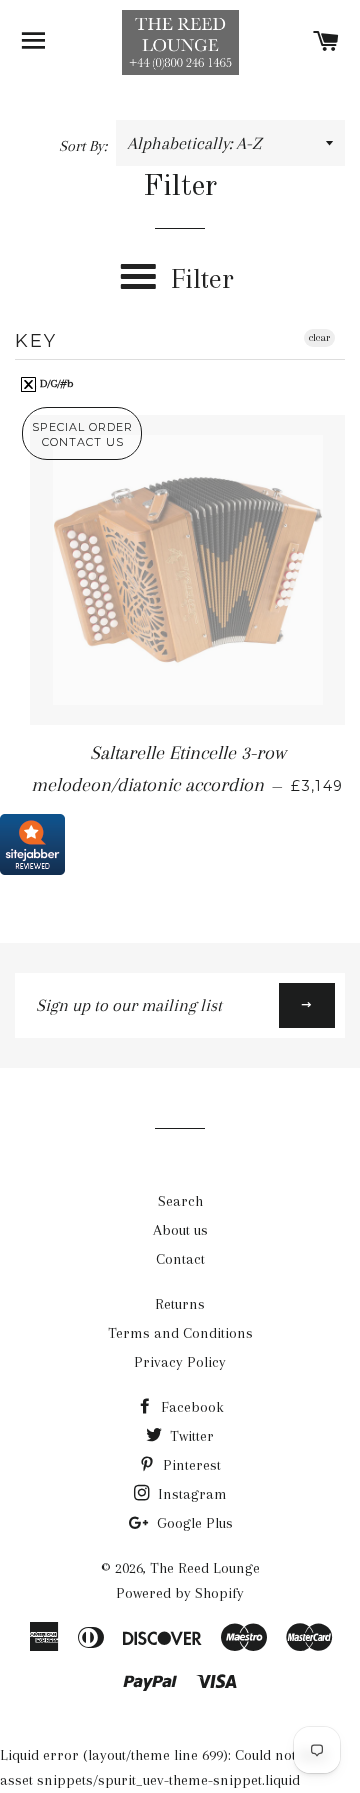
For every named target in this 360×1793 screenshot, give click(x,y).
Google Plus (193, 1523)
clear (319, 337)
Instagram (190, 1494)
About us (180, 1230)
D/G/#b (55, 383)
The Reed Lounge (205, 1568)
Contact (180, 1259)
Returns (180, 1304)
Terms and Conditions (180, 1333)
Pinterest (190, 1465)
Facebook (190, 1407)
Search (180, 1201)
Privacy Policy (180, 1362)
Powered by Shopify (180, 1593)
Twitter (190, 1436)
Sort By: (85, 146)
